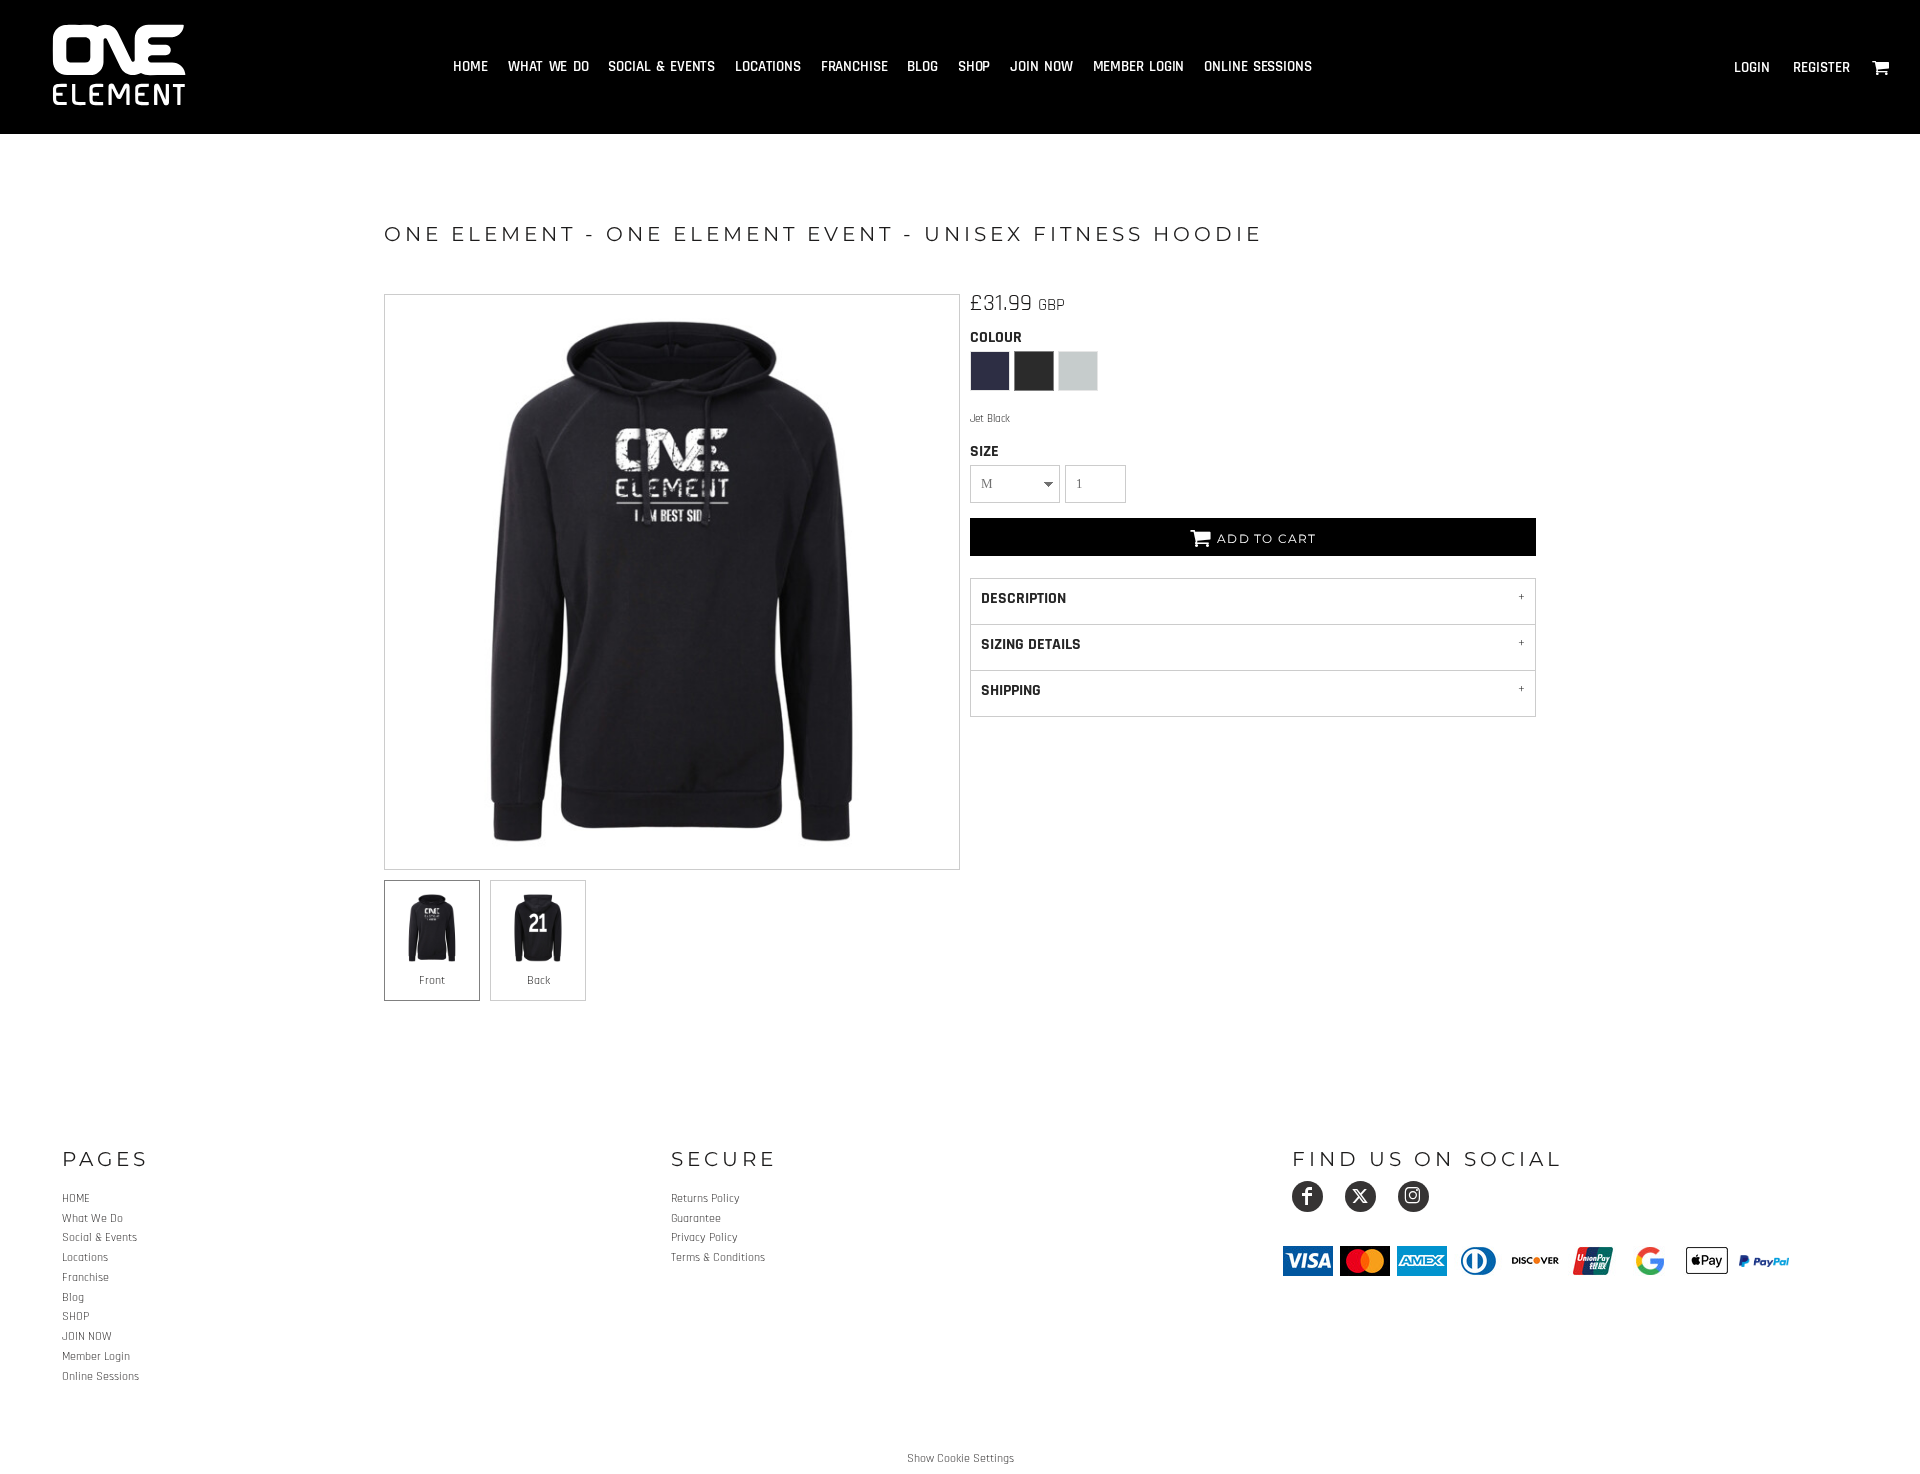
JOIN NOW (87, 1336)
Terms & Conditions (718, 1257)
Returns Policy (705, 1198)
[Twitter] (1360, 1196)
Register (1821, 67)
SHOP (75, 1316)
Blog (73, 1297)
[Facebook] (1307, 1196)
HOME (76, 1198)
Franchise (85, 1277)
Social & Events (99, 1237)
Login (1752, 67)
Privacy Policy (704, 1237)
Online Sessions (100, 1376)
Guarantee (696, 1218)
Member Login (96, 1356)
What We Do (92, 1218)
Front (432, 980)
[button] (1881, 67)
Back (538, 980)
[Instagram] (1413, 1196)
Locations (85, 1257)
